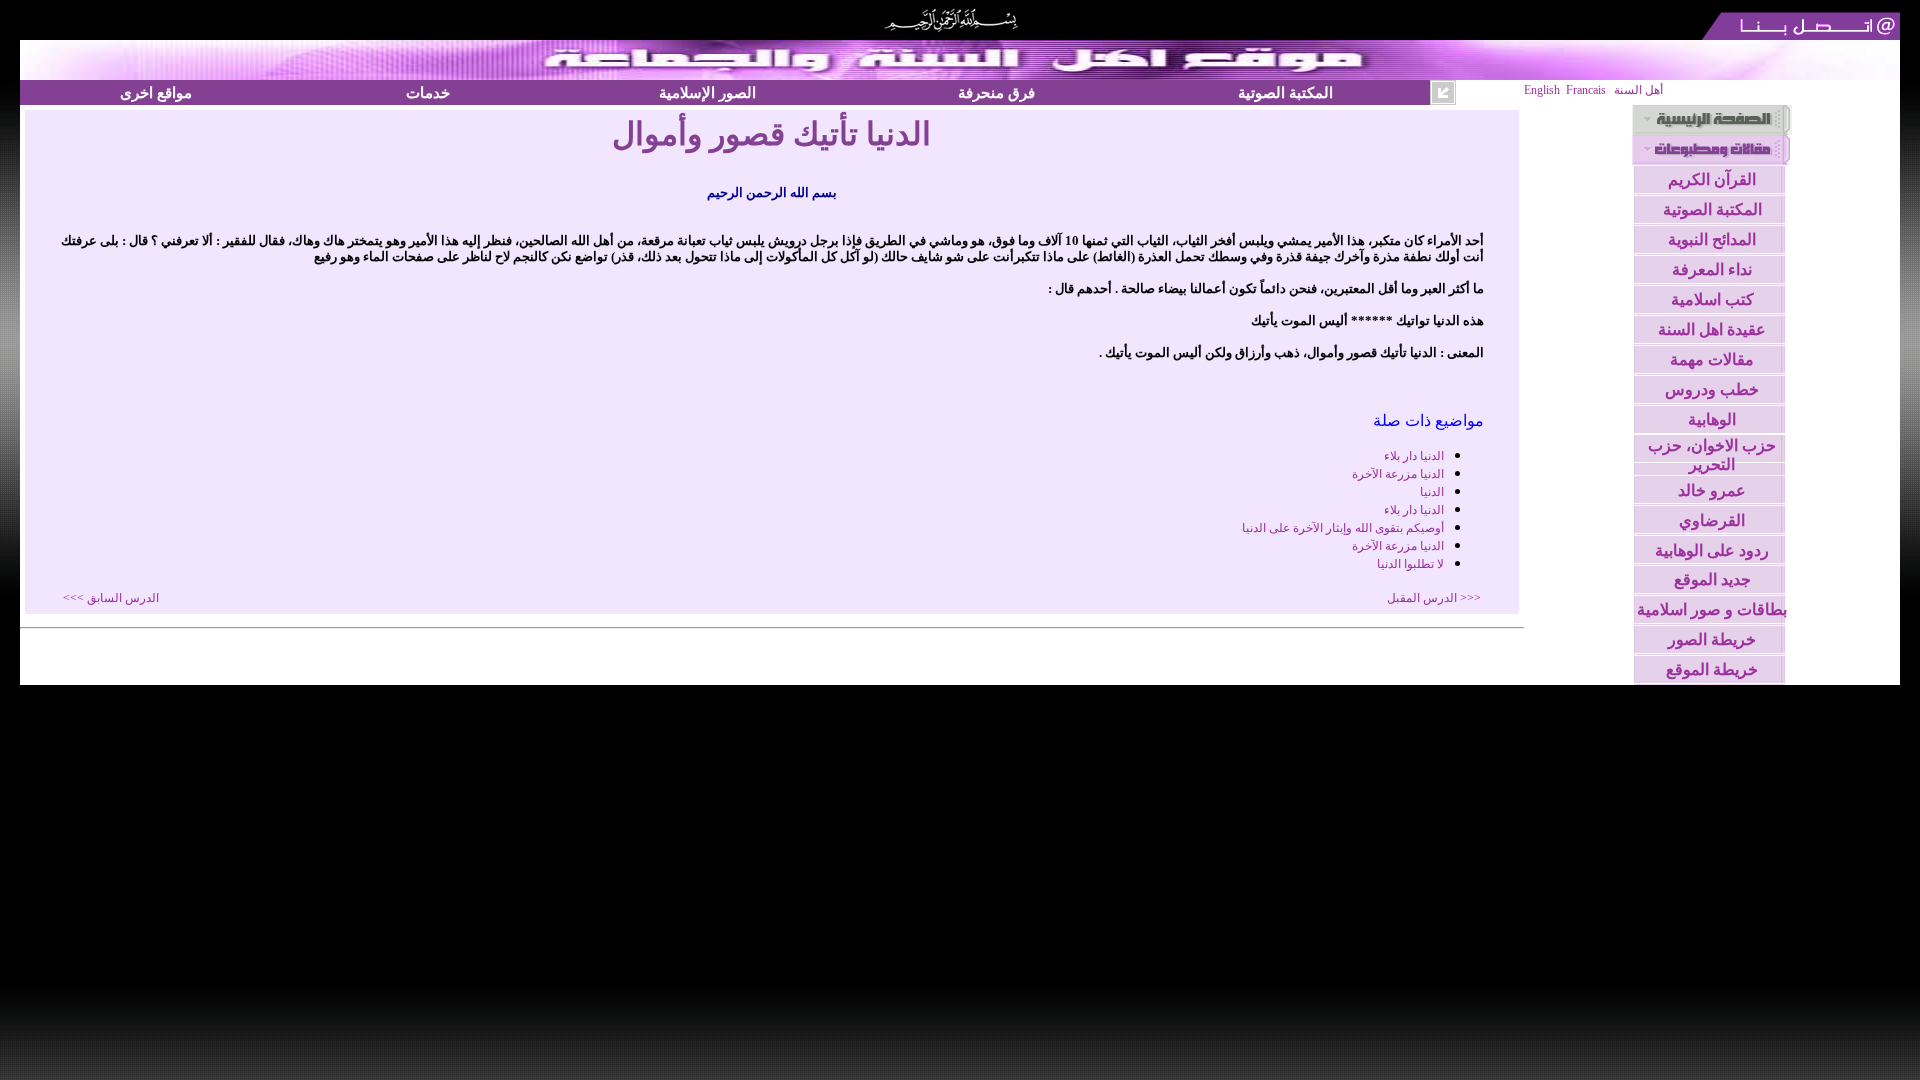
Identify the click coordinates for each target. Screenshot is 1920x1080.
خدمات (428, 92)
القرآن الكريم (1712, 179)
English (1542, 90)
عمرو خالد (1712, 490)
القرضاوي (1712, 520)
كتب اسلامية (1712, 299)
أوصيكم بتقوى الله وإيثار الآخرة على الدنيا (1343, 528)
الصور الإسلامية (707, 92)
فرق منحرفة (996, 92)
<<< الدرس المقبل (1434, 598)
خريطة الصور (1712, 639)
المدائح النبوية (1712, 239)
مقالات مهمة (1712, 359)
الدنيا (1432, 492)
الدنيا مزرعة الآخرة (1398, 474)
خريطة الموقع (1712, 669)
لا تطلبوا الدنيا (1410, 564)
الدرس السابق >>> (111, 598)
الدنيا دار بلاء (1414, 456)
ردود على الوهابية (1712, 550)
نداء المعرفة (1712, 269)
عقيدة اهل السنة (1712, 329)
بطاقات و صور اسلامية (1712, 609)
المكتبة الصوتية (1285, 92)
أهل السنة (1638, 90)
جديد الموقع (1712, 579)
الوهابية (1712, 419)
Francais (1586, 90)
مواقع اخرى (156, 92)
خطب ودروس (1712, 389)
